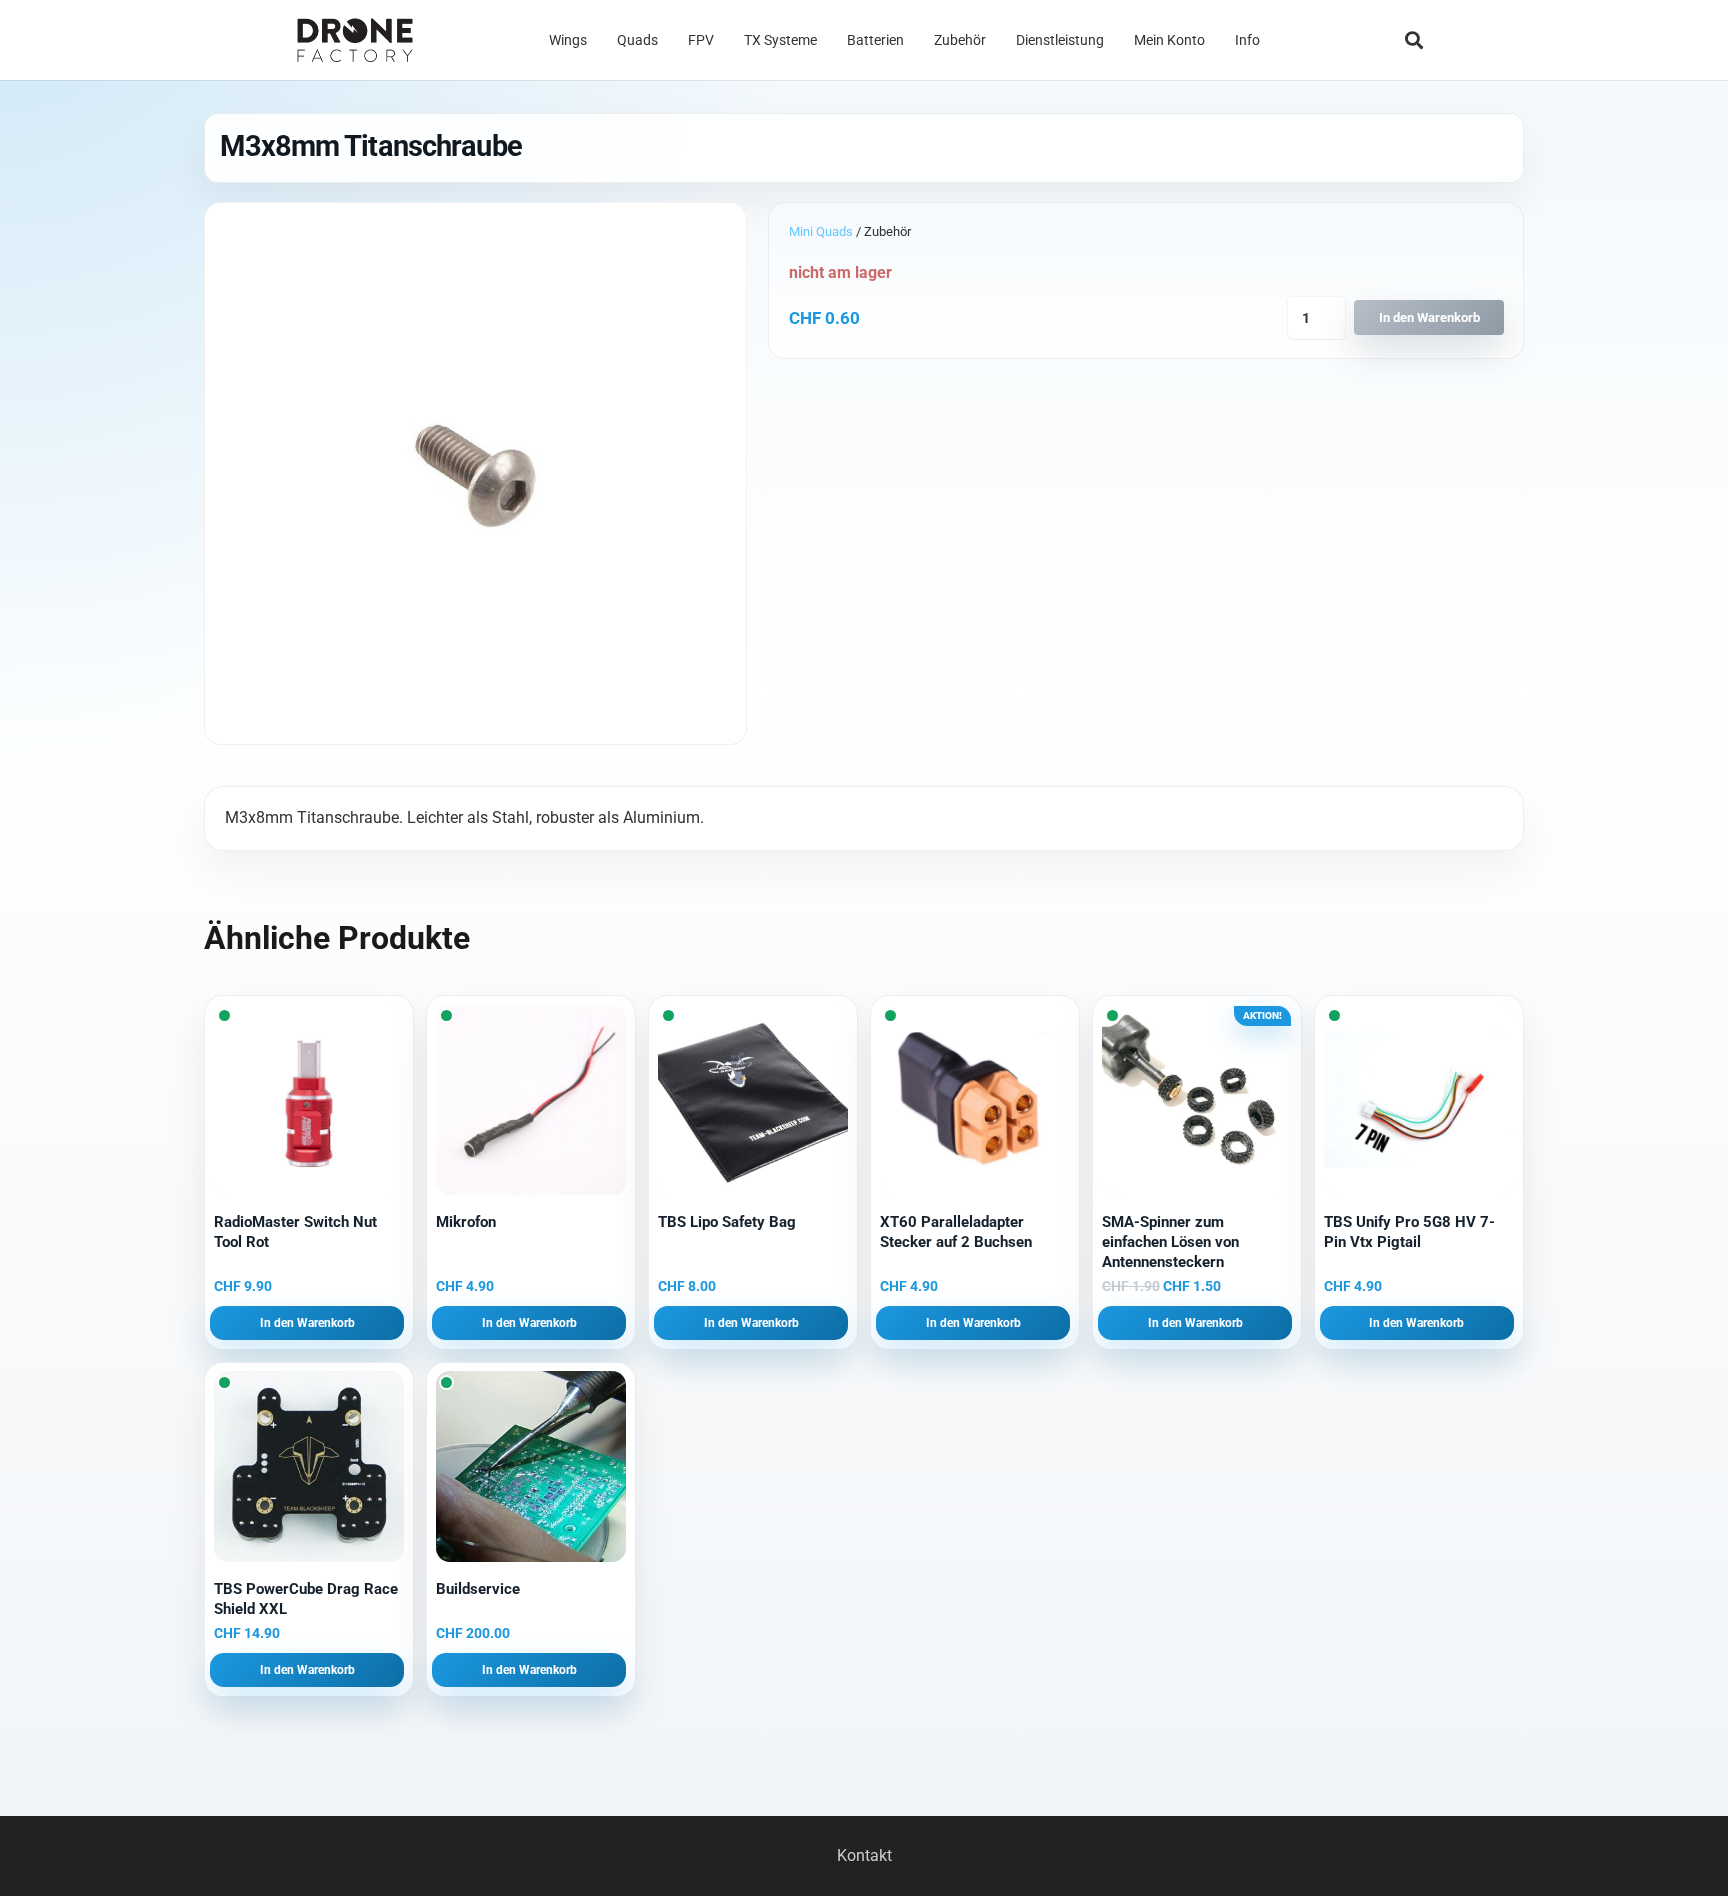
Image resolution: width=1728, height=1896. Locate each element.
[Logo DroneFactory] (355, 40)
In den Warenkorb (1429, 317)
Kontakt (864, 1855)
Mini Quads (821, 231)
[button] (1414, 40)
